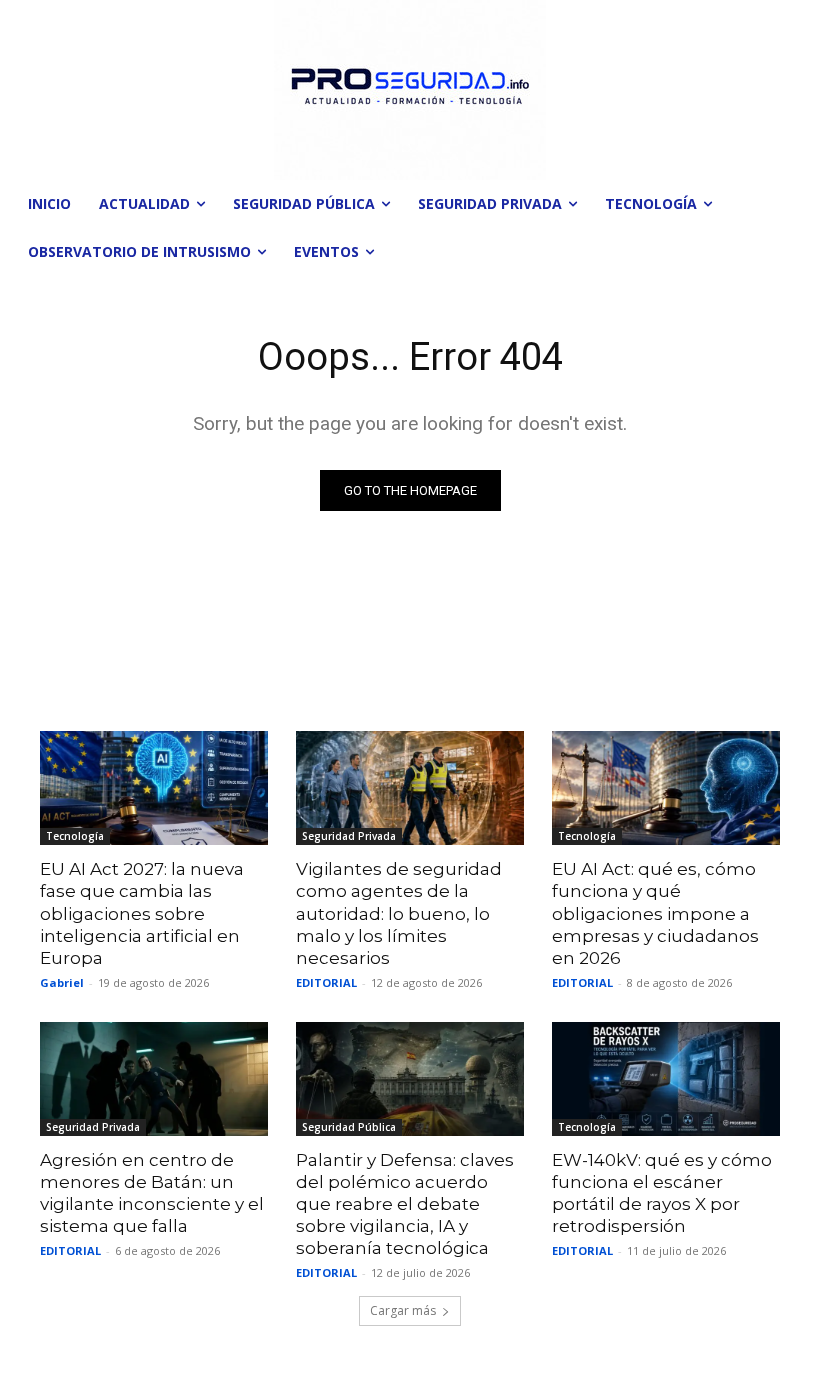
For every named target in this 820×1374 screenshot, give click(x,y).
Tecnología (75, 836)
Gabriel (62, 982)
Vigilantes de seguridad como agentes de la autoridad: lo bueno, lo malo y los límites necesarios (399, 913)
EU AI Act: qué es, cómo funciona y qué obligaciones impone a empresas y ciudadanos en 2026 (655, 913)
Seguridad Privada (349, 836)
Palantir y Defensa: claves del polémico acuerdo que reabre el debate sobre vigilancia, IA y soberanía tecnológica (405, 1204)
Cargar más (403, 1310)
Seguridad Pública (349, 1127)
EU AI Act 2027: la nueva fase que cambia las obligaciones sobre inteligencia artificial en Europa (142, 913)
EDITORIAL (326, 982)
